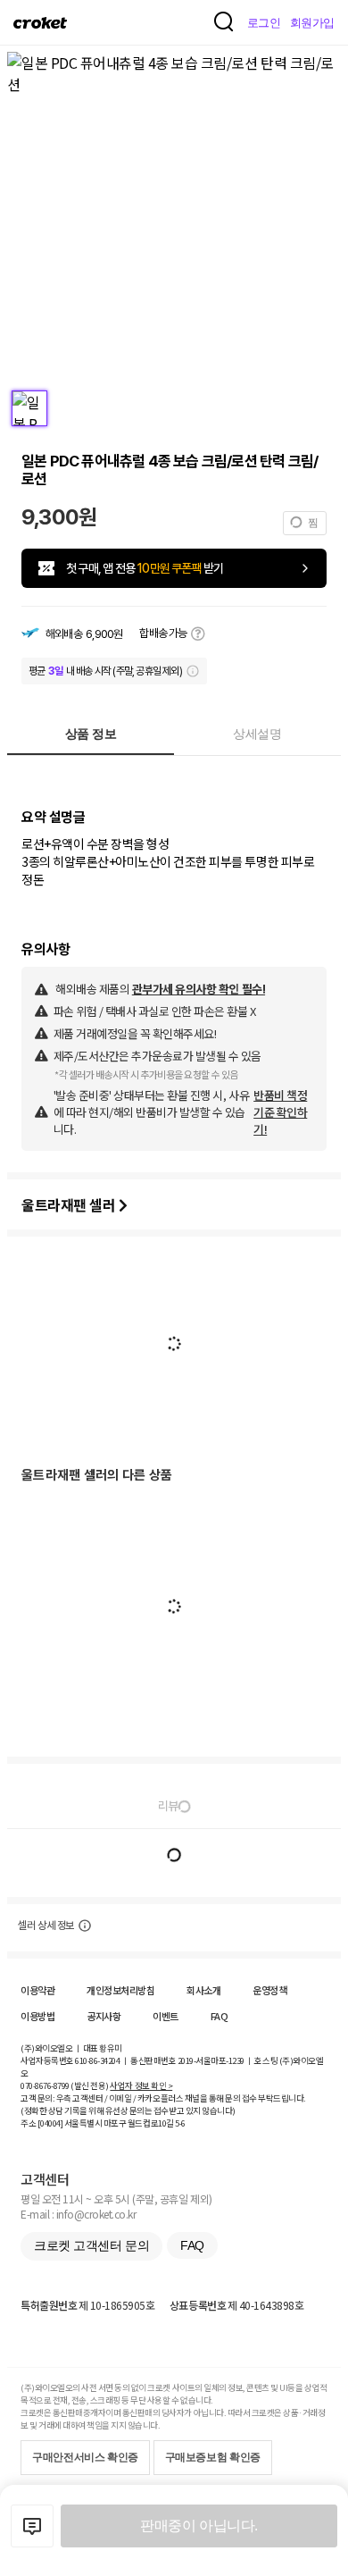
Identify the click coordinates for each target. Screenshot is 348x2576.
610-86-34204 (97, 2060)
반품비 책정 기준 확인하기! (280, 1112)
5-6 (180, 2123)
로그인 (264, 23)
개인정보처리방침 (120, 1990)
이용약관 (37, 1990)
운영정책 (269, 1990)
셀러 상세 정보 (46, 1926)
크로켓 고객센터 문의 (91, 2245)
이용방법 (37, 2016)
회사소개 (203, 1990)
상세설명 (257, 734)
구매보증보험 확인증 (213, 2457)
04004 (50, 2123)
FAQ (220, 2016)
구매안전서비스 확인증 (85, 2457)
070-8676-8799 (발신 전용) (65, 2085)
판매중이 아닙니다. (199, 2526)
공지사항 (104, 2016)
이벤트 (166, 2016)
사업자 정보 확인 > (141, 2085)
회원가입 (312, 23)
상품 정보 (91, 734)
